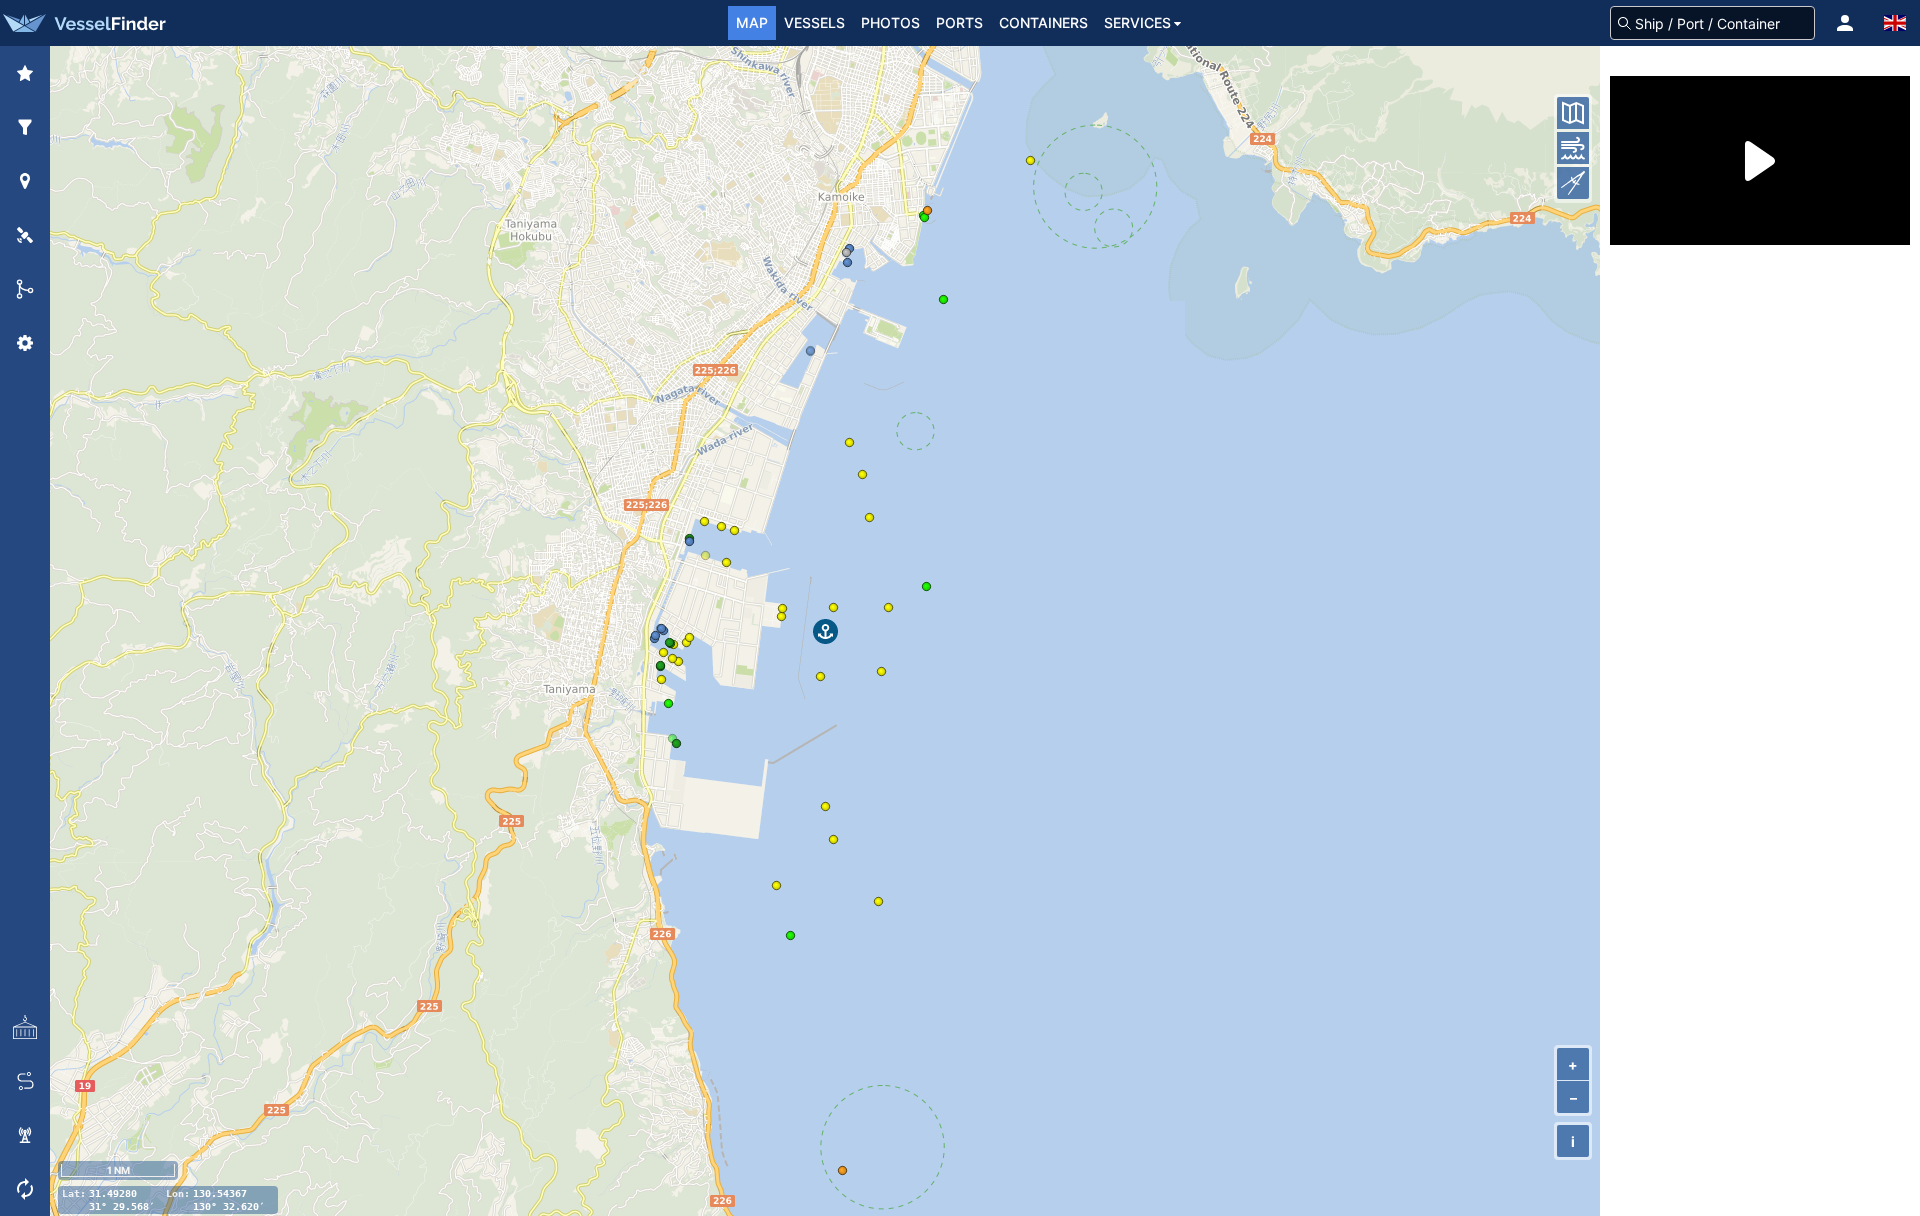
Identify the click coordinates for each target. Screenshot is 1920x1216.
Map (752, 22)
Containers (1043, 22)
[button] (1845, 23)
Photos (890, 22)
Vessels (814, 22)
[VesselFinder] (83, 23)
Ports (959, 22)
